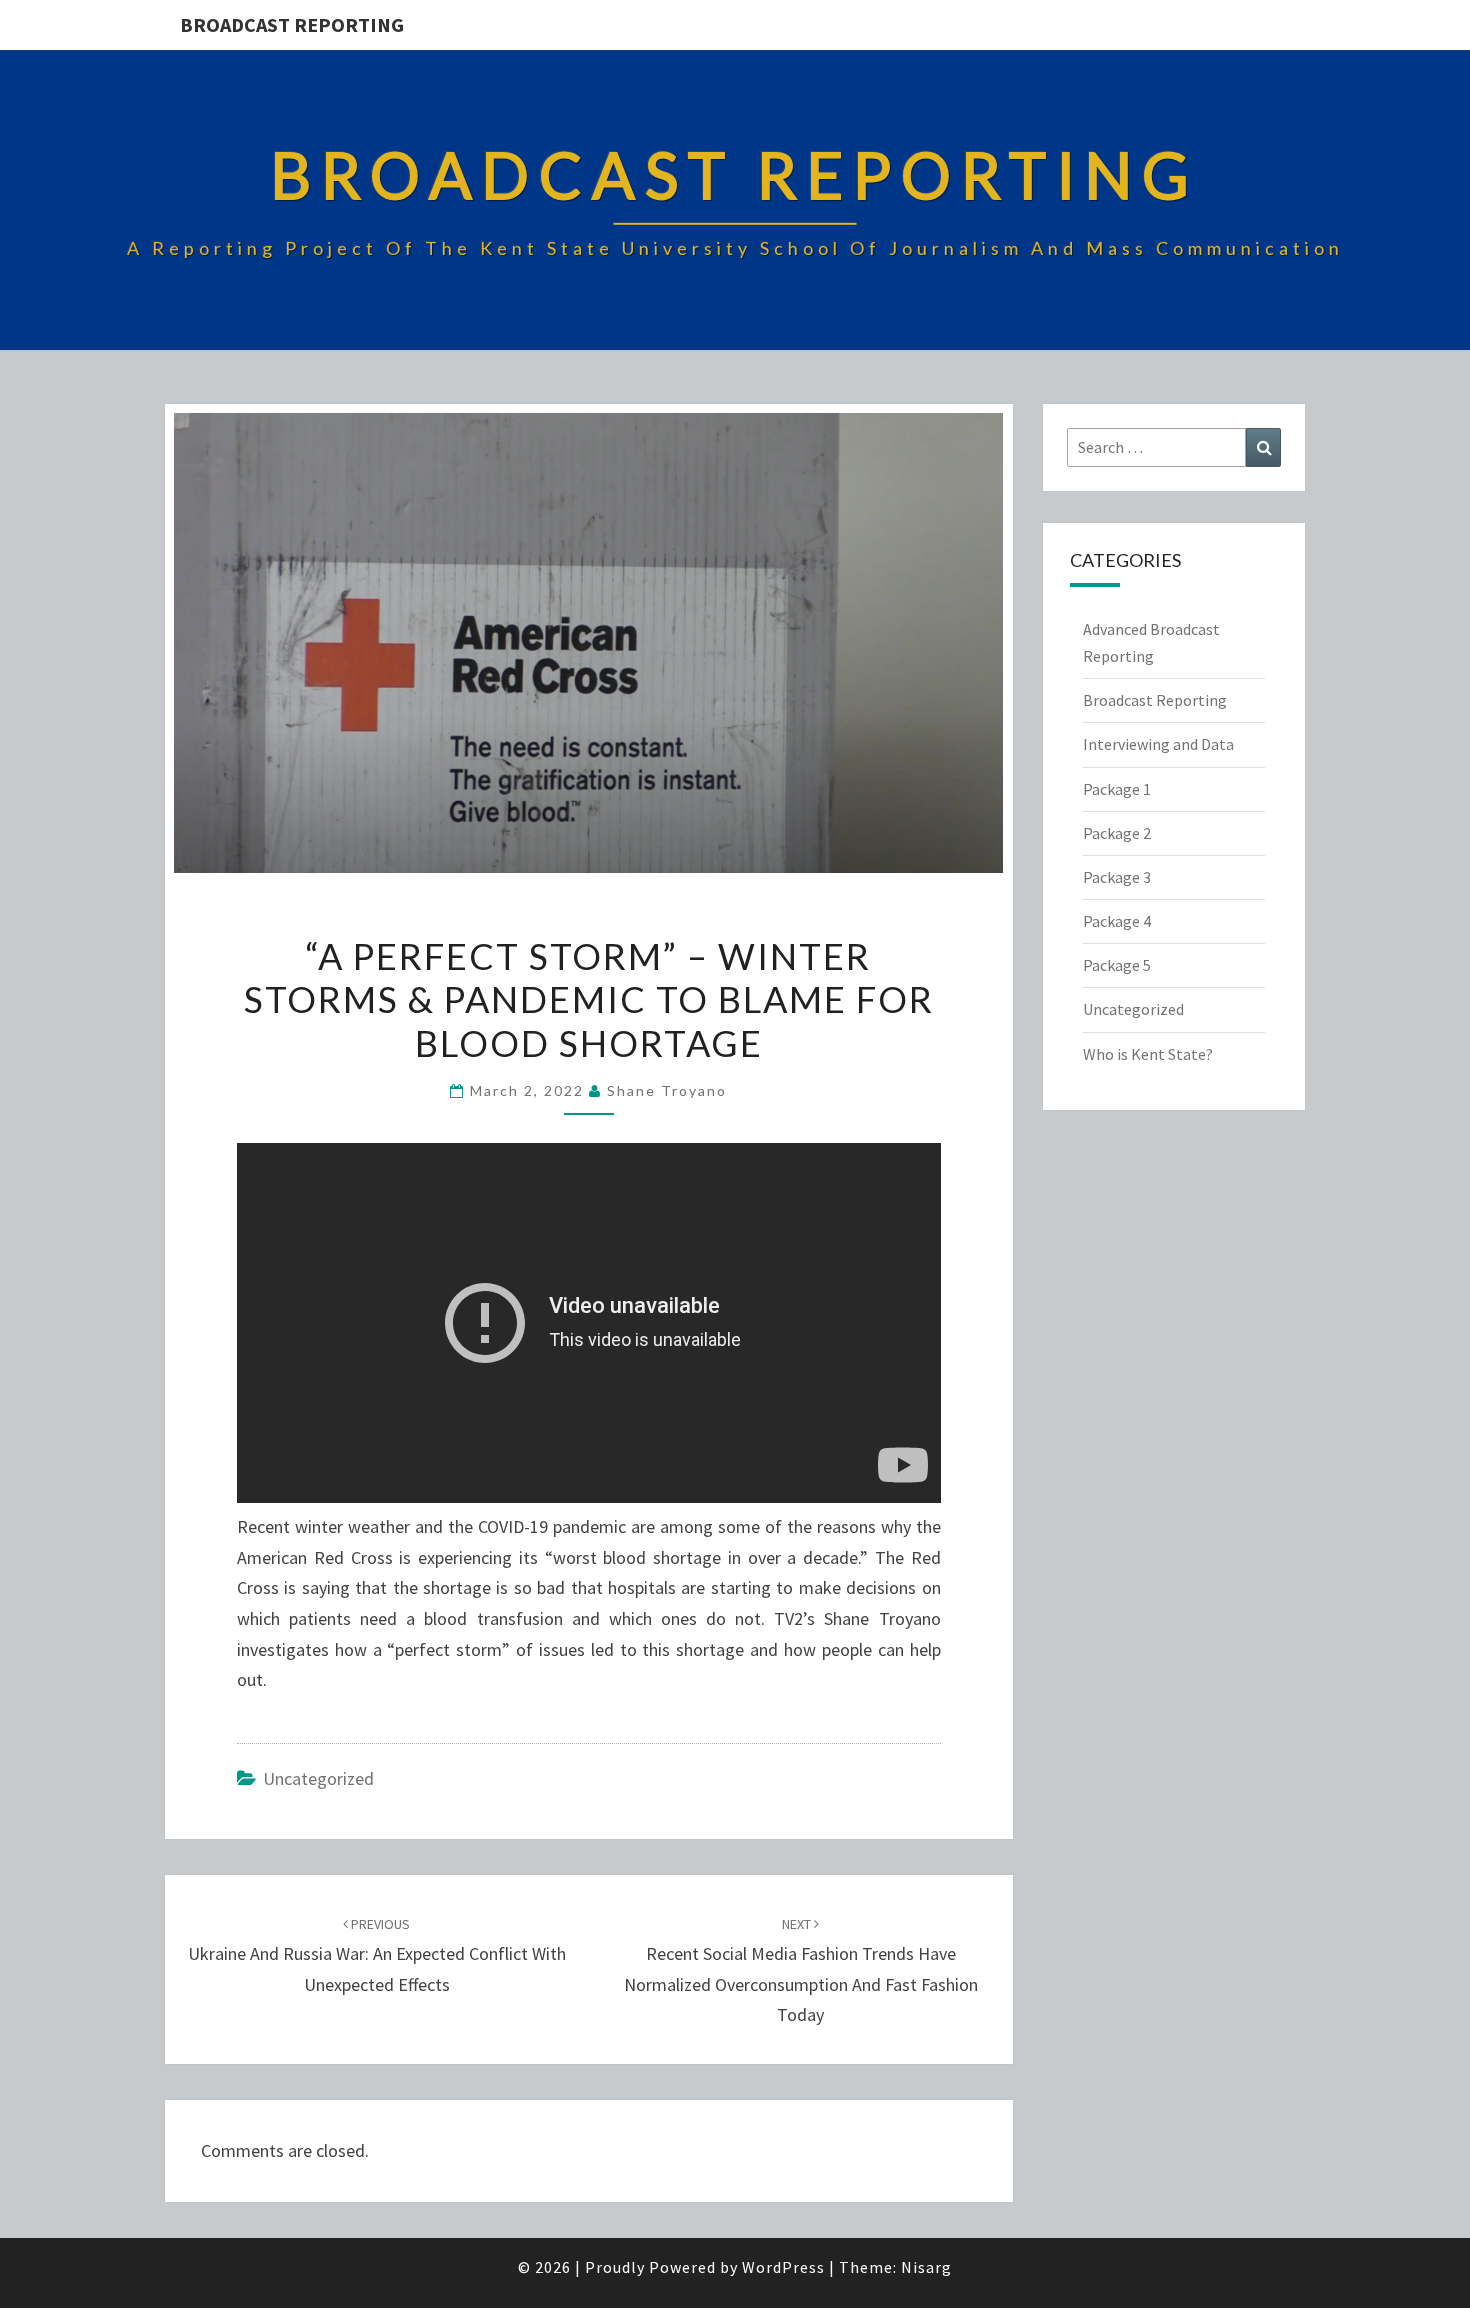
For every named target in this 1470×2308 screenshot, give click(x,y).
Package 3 (1117, 877)
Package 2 (1117, 833)
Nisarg (926, 2267)
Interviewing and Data (1158, 744)
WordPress (783, 2267)
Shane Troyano (667, 1090)
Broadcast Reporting (292, 24)
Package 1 (1117, 789)
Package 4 (1117, 921)
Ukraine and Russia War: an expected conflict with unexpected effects (377, 1955)
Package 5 (1117, 965)
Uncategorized (318, 1778)
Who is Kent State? (1148, 1054)
